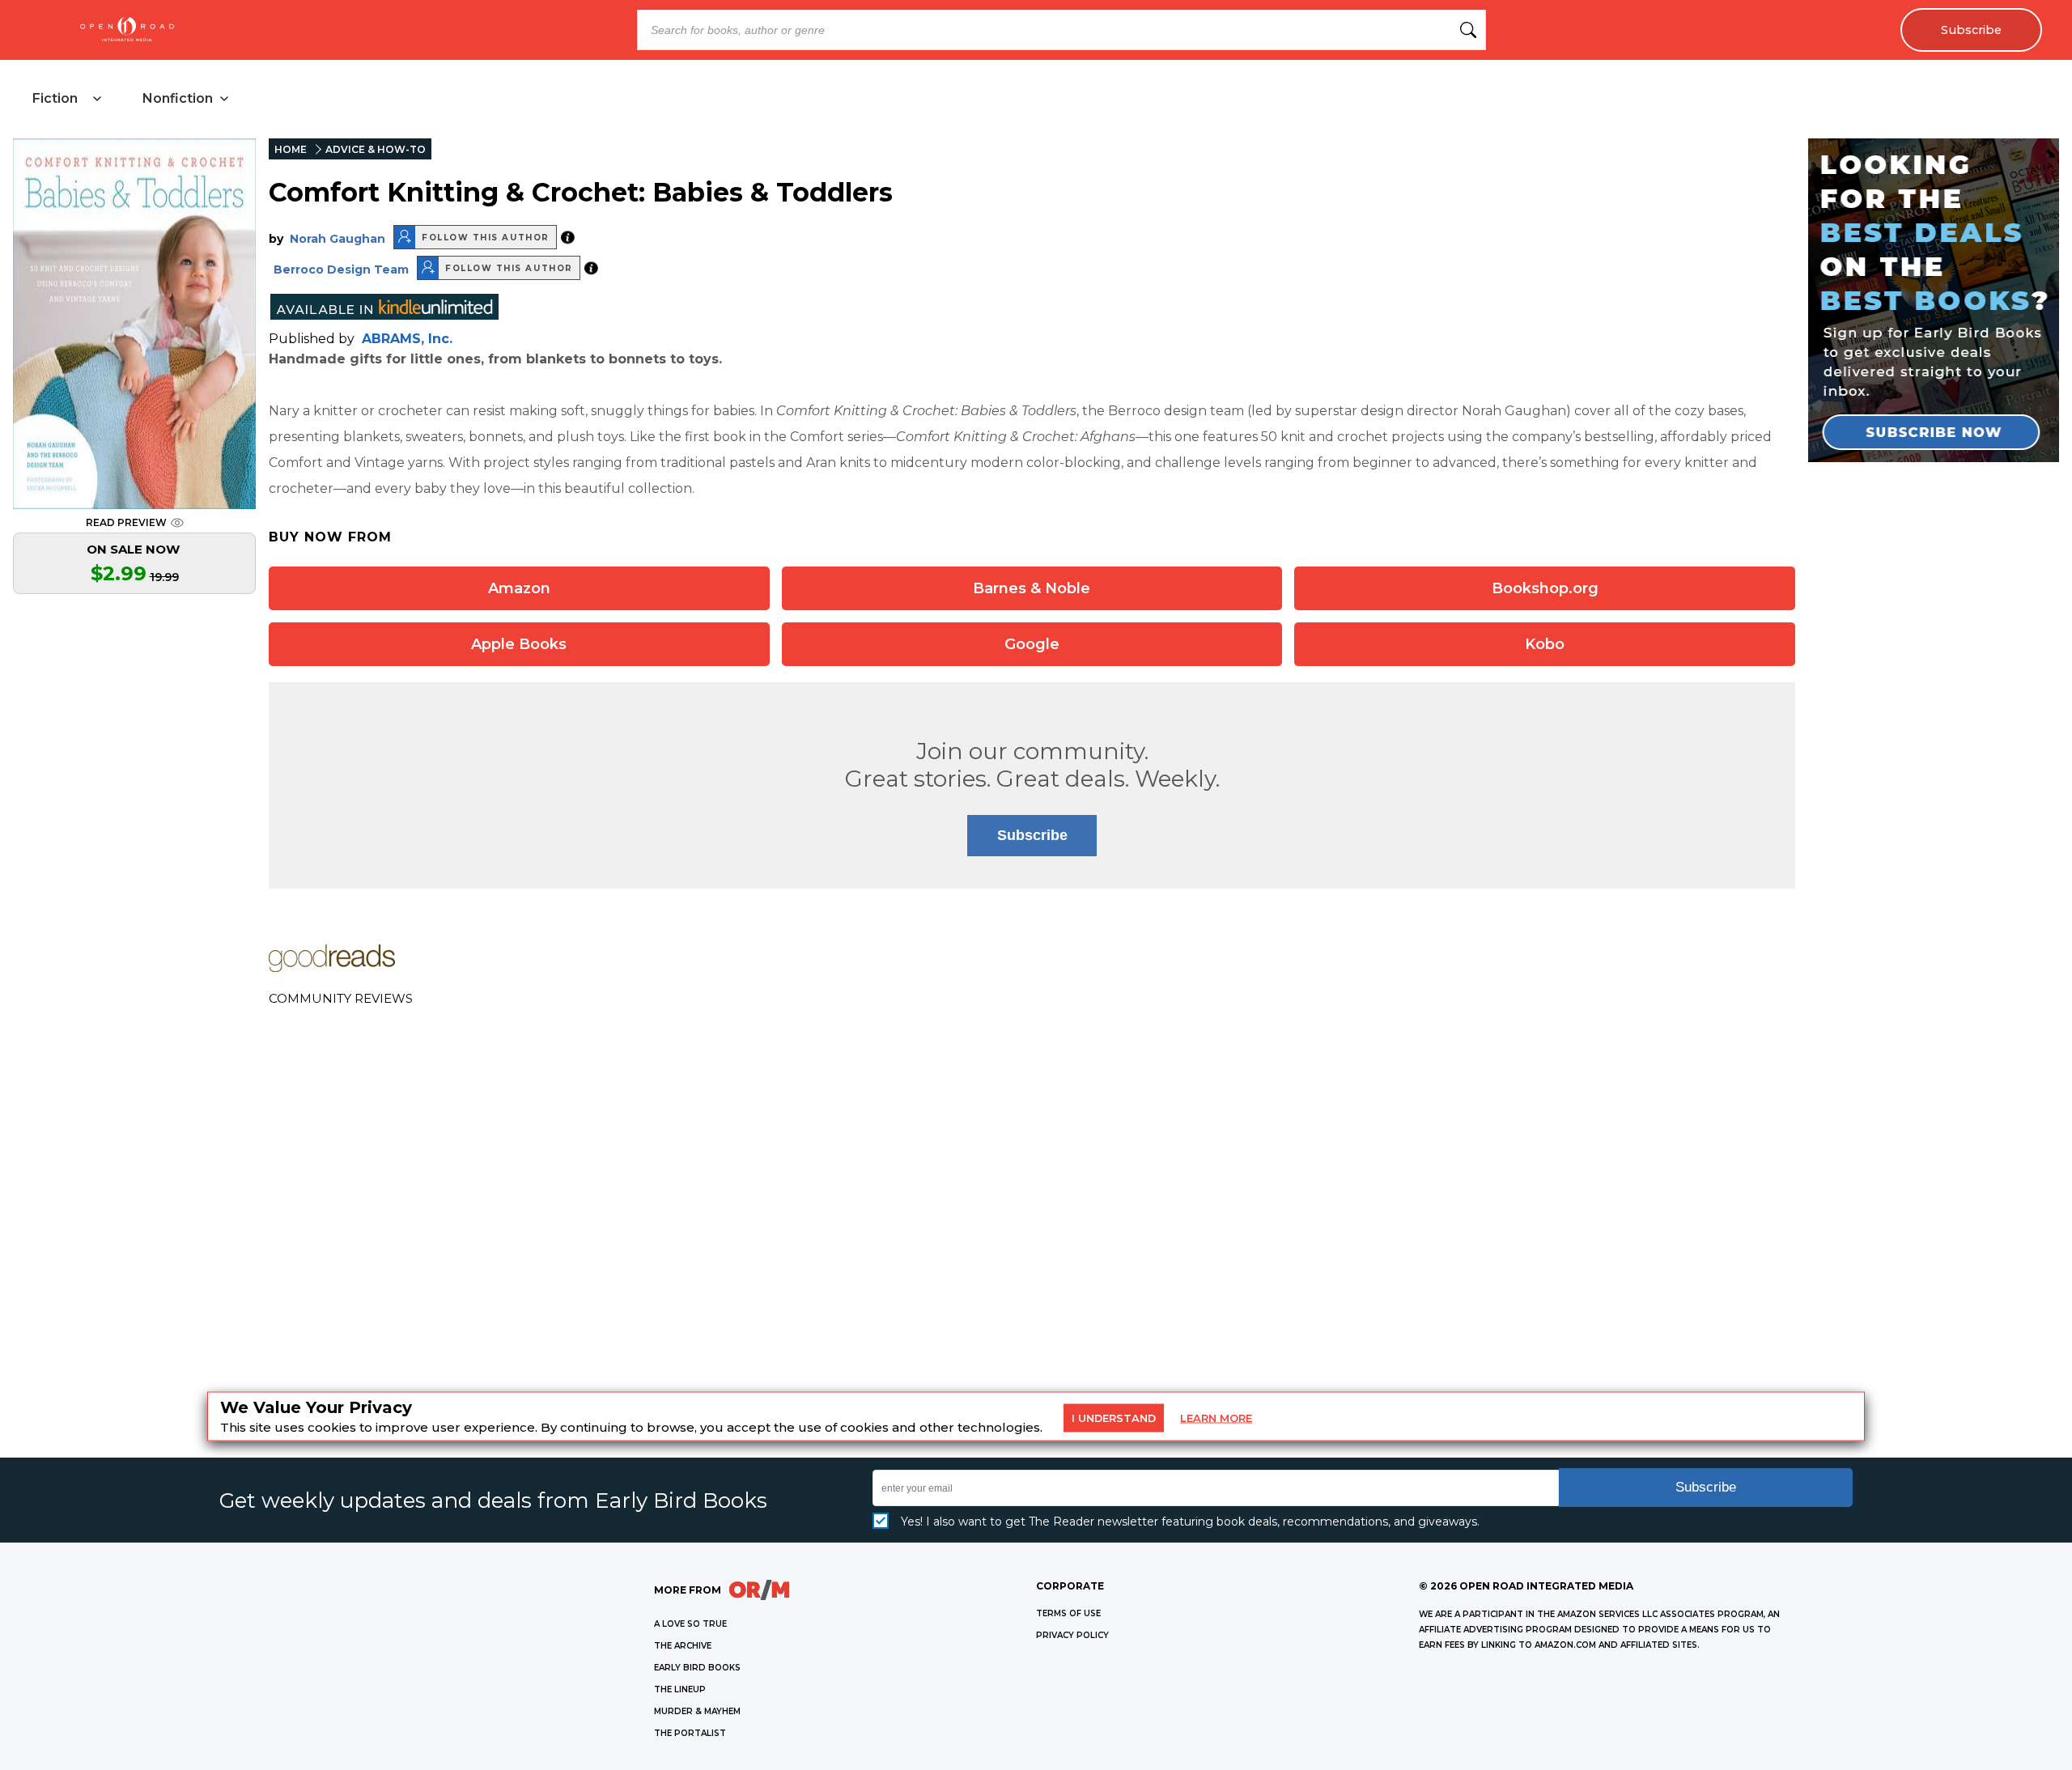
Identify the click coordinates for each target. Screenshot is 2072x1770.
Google (1032, 644)
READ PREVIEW (126, 522)
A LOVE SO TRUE (690, 1624)
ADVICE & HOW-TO (376, 149)
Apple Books (519, 644)
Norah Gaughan (338, 239)
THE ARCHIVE (683, 1646)
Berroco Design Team (341, 270)
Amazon (519, 588)
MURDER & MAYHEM (697, 1711)
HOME (291, 149)
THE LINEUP (680, 1689)
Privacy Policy (1072, 1635)
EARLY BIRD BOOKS (697, 1668)
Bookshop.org (1545, 588)
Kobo (1545, 644)
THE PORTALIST (690, 1733)
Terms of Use (1068, 1613)
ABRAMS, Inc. (407, 339)
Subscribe (1971, 30)
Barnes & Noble (1032, 588)
